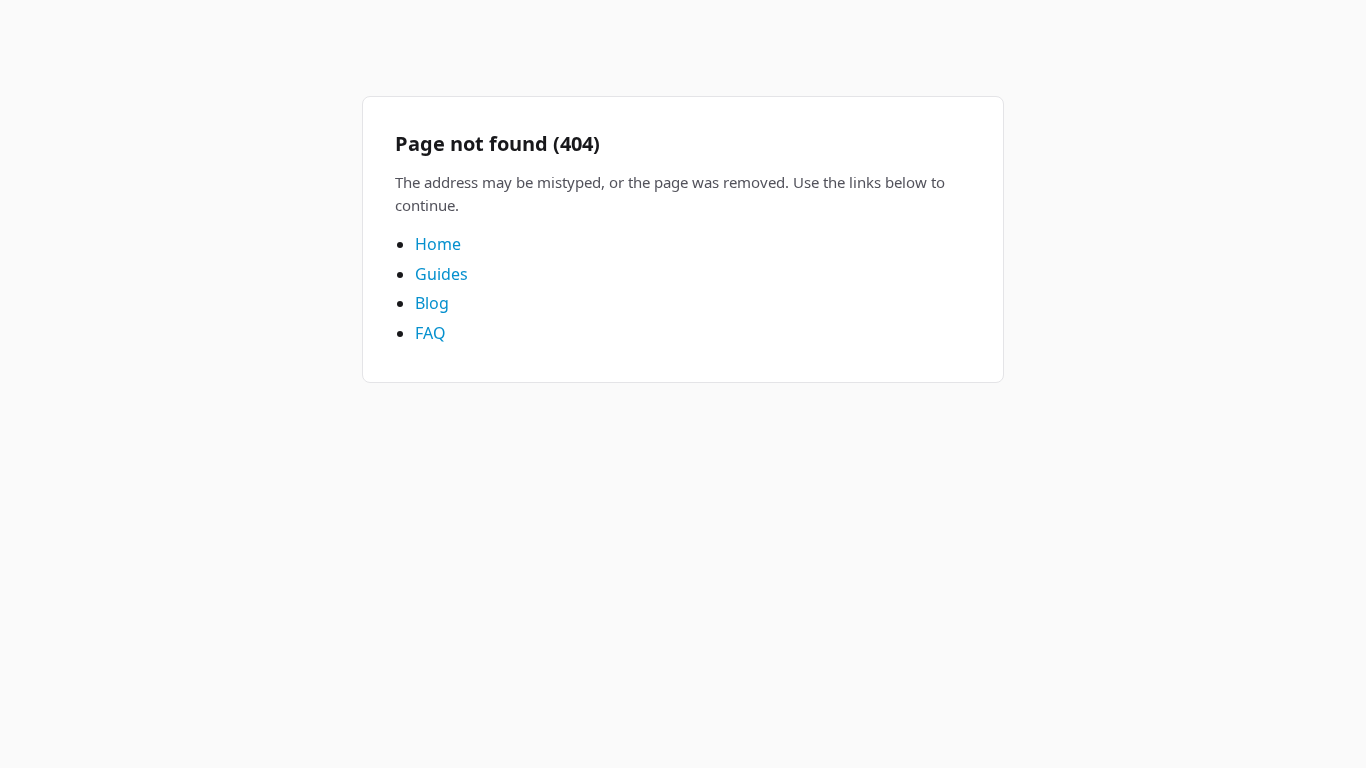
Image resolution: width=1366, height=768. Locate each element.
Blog (432, 303)
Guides (441, 274)
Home (438, 244)
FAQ (430, 333)
